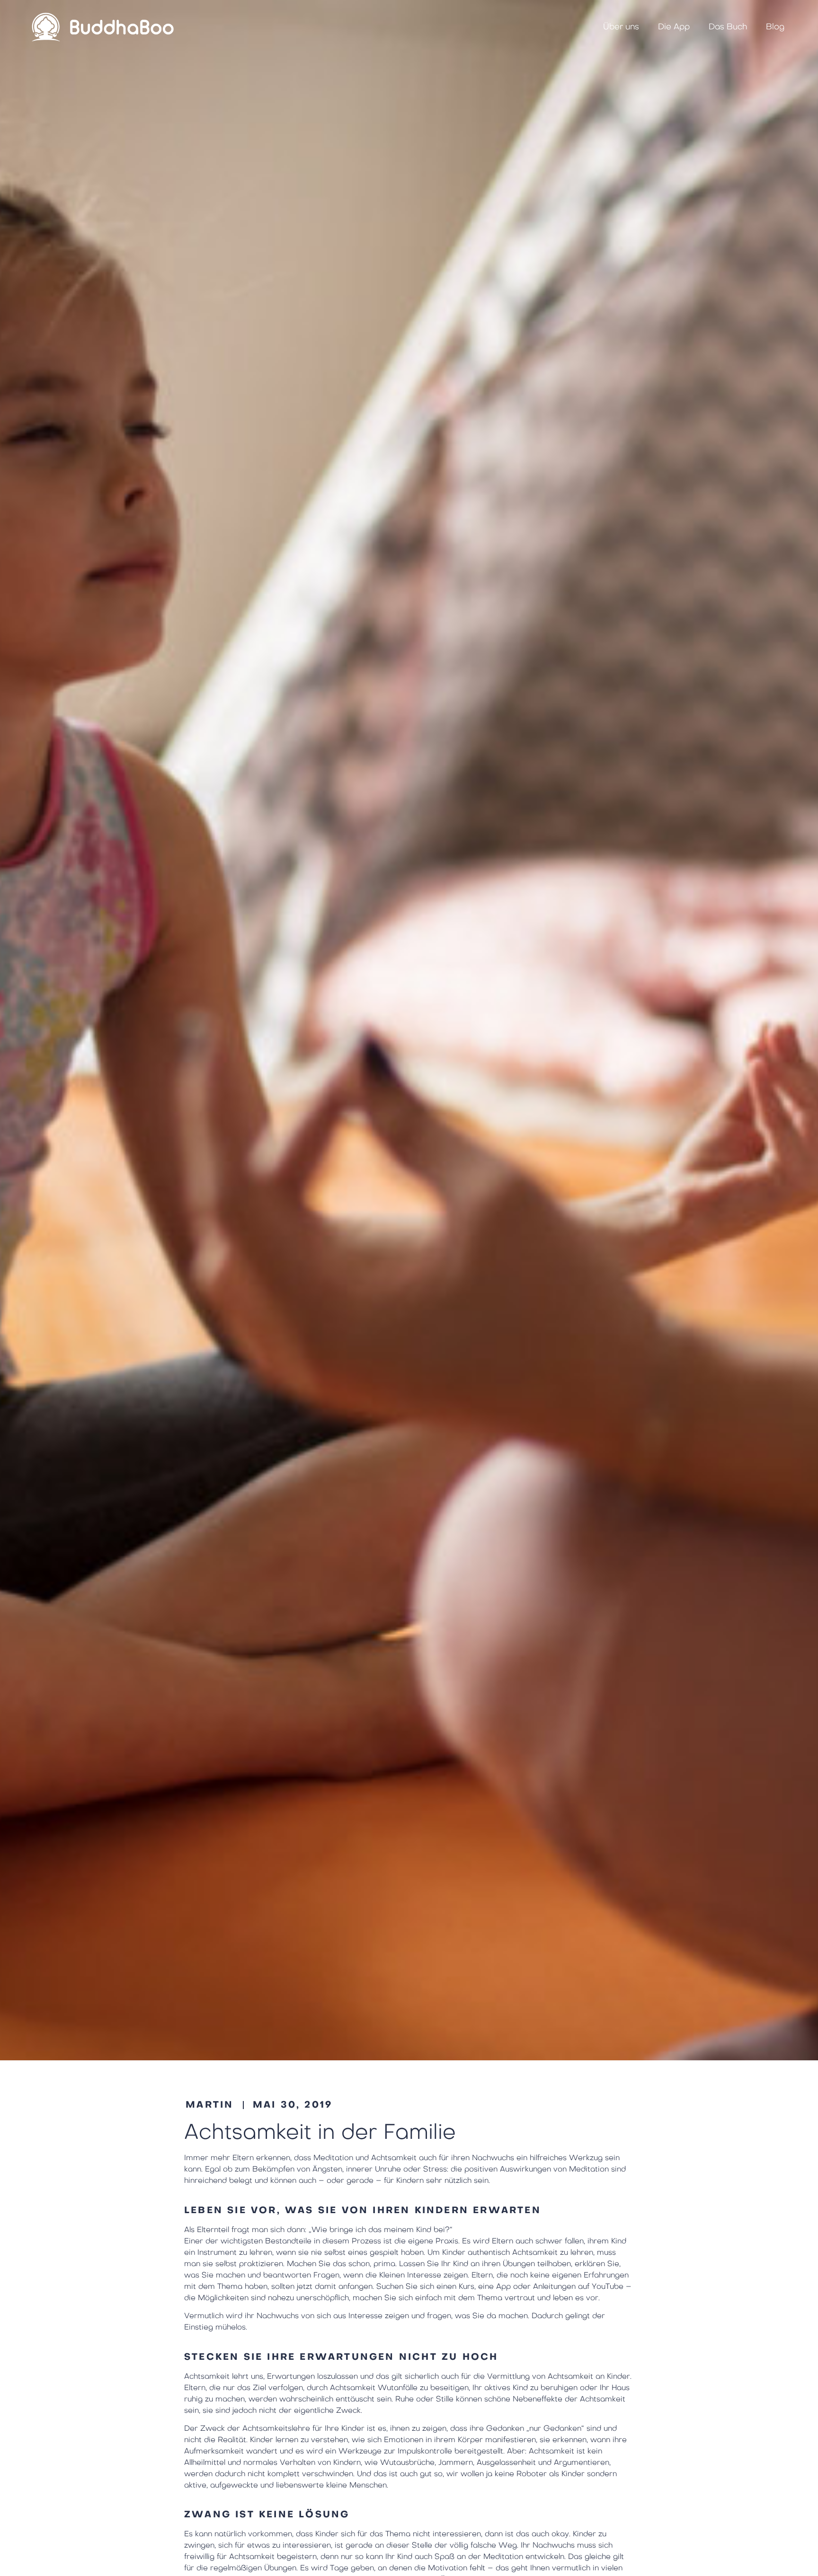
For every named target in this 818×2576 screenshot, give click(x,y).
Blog (775, 27)
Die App (674, 27)
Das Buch (728, 27)
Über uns (621, 27)
